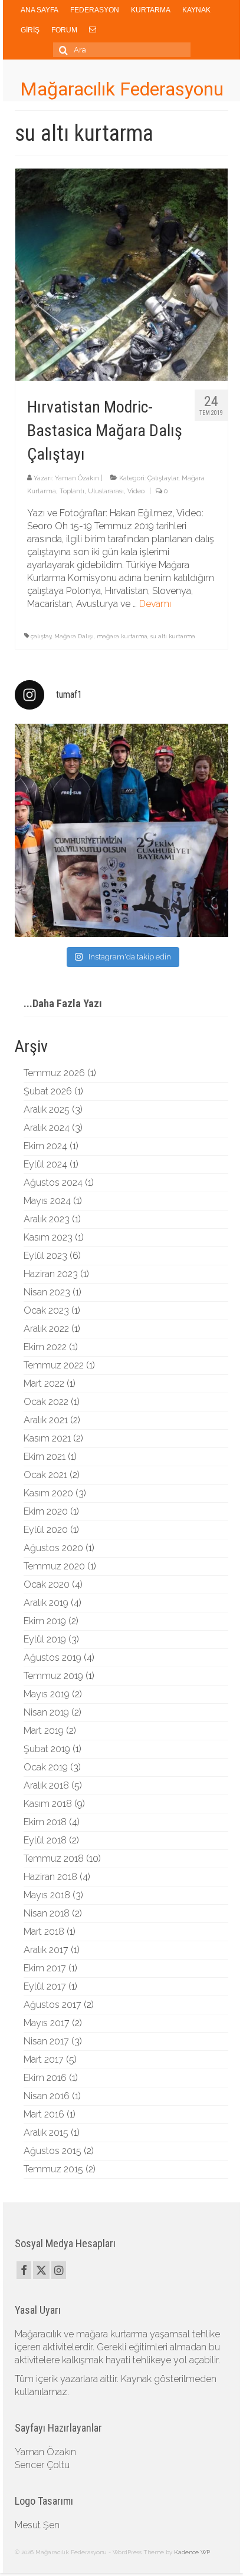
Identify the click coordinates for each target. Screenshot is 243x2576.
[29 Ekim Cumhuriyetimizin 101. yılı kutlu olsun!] (121, 830)
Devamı (155, 604)
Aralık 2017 (46, 1950)
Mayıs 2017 (47, 2023)
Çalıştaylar (163, 478)
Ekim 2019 (45, 1621)
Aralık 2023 (47, 1219)
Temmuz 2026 (54, 1073)
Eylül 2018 (45, 1840)
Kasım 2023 (48, 1237)
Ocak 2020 (47, 1584)
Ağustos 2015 (52, 2151)
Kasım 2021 (47, 1438)
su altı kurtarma (173, 636)
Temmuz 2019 (53, 1676)
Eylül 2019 (45, 1639)
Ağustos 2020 (53, 1548)
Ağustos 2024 (53, 1183)
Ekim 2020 (46, 1511)
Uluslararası (106, 491)
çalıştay (41, 636)
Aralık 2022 (46, 1329)
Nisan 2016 (47, 2096)
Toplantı (72, 491)
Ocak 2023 (46, 1310)
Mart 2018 (44, 1932)
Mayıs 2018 (47, 1895)
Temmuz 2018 (54, 1858)
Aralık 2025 (47, 1109)
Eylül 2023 (45, 1256)
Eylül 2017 (45, 1986)
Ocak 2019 (46, 1767)
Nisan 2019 (46, 1712)
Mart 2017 (44, 2059)
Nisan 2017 (46, 2041)
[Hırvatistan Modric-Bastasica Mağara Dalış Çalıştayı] (121, 274)
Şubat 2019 (47, 1749)
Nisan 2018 (47, 1913)
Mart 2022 (44, 1383)
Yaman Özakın (77, 478)
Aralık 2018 (46, 1785)
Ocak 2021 (45, 1475)
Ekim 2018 (45, 1822)
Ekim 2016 (45, 2078)
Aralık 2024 (47, 1128)
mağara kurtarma (122, 636)
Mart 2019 (44, 1731)
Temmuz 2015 (53, 2169)
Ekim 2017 (45, 1968)
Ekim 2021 (45, 1457)
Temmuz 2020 (54, 1566)
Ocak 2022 (46, 1402)
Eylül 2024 (45, 1164)
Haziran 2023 (51, 1274)
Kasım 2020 (48, 1493)
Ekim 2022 (45, 1347)
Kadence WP (192, 2552)
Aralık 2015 (46, 2133)
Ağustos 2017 (52, 2005)
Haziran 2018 (50, 1877)
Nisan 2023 (47, 1292)
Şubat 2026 (48, 1091)
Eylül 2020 (46, 1530)
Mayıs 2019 (47, 1694)
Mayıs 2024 (47, 1201)
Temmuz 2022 (54, 1365)
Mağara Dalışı (74, 636)
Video (136, 491)
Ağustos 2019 (52, 1658)
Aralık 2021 (46, 1420)
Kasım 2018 (48, 1804)
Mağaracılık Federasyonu (122, 89)
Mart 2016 (44, 2114)
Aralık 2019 (46, 1603)
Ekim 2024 (45, 1146)
